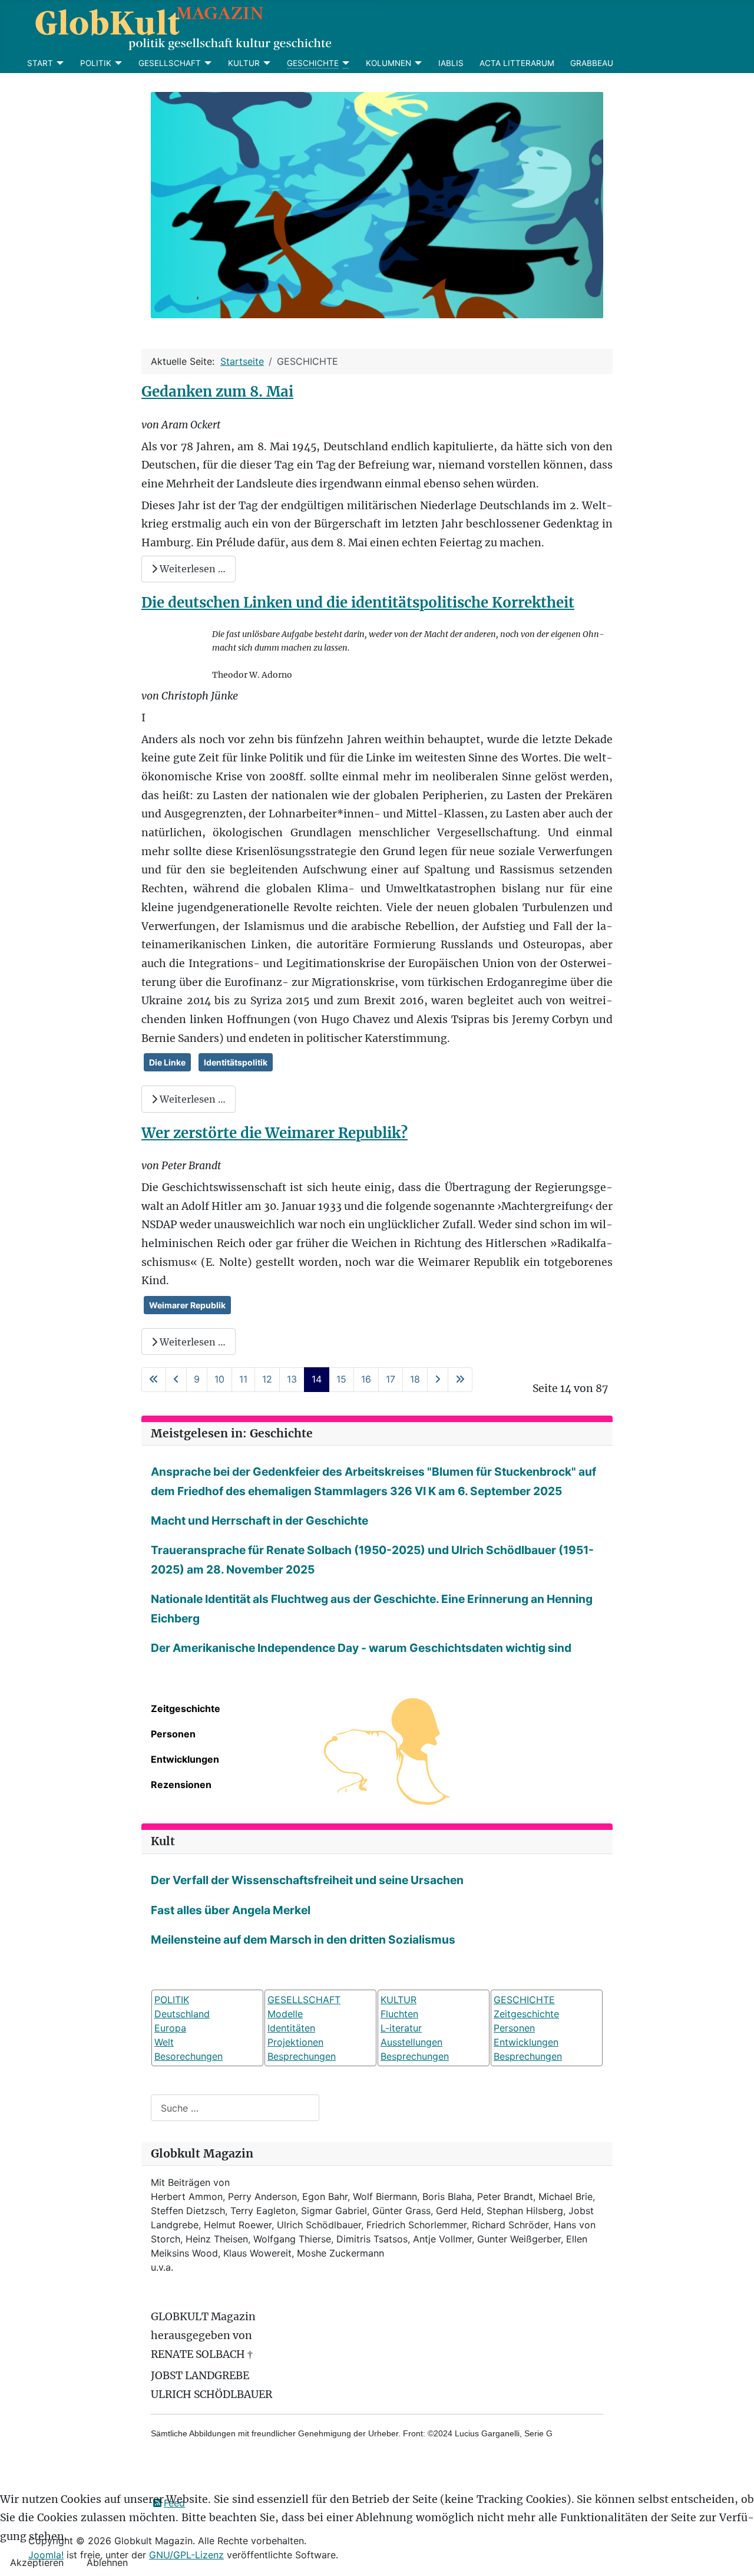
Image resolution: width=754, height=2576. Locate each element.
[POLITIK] (117, 63)
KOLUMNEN (388, 63)
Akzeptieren (37, 2562)
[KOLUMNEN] (417, 63)
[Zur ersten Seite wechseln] (154, 1379)
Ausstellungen (411, 2042)
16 (366, 1379)
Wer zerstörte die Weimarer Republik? (275, 1133)
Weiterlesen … (191, 569)
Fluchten (399, 2014)
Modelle (285, 2014)
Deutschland (182, 2014)
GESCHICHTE (313, 63)
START (40, 63)
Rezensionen (181, 1785)
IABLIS (451, 63)
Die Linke (167, 1062)
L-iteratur (401, 2028)
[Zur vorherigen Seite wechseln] (176, 1379)
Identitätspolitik (236, 1062)
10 (219, 1379)
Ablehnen (107, 2562)
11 (243, 1379)
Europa (170, 2028)
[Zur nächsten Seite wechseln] (438, 1379)
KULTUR (244, 63)
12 (267, 1379)
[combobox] (235, 2108)
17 (391, 1379)
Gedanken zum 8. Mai (217, 392)
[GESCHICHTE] (344, 63)
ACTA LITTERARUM (517, 63)
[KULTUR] (265, 63)
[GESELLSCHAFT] (206, 63)
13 (292, 1379)
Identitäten (291, 2028)
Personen (173, 1734)
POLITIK (96, 63)
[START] (59, 63)
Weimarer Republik (187, 1305)
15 (341, 1379)
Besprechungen (302, 2056)
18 (415, 1379)
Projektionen (295, 2042)
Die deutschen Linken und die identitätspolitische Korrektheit (358, 603)
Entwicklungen (185, 1759)
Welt (164, 2042)
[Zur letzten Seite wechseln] (460, 1379)
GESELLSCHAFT (170, 63)
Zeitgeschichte (186, 1708)
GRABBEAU (592, 63)
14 (317, 1379)
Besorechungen (188, 2056)
